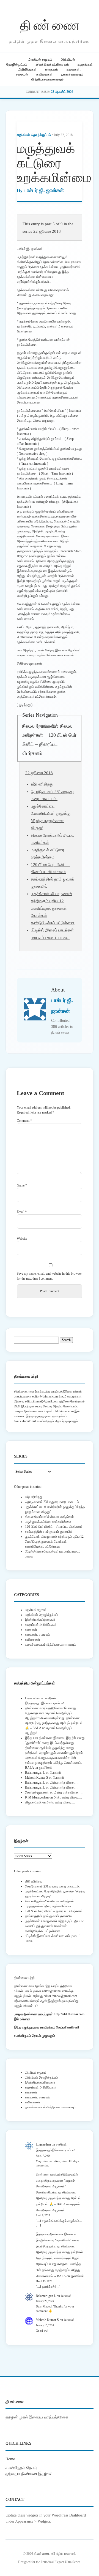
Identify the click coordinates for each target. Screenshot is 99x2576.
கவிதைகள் (45, 74)
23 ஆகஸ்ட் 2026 (62, 92)
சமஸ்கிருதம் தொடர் (21, 2467)
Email (22, 1212)
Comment (24, 1121)
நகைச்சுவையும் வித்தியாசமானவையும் (51, 1645)
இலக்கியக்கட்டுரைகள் (53, 64)
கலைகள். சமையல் (38, 1635)
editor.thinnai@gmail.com (42, 1401)
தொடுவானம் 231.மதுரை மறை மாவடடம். (52, 1502)
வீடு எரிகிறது (42, 784)
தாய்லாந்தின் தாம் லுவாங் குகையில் (49, 1532)
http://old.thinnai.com (69, 2014)
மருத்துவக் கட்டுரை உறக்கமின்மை (48, 1522)
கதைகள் (52, 69)
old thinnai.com (64, 1411)
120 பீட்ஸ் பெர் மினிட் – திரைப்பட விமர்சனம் (49, 744)
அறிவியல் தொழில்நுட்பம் (34, 135)
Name (22, 1185)
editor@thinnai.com (45, 1396)
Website (22, 1239)
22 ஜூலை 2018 (47, 231)
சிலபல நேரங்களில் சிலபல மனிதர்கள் (50, 1517)
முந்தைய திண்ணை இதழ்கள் (29, 2474)
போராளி (55, 1773)
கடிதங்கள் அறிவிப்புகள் (41, 1625)
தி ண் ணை (50, 24)
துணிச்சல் (46, 1768)
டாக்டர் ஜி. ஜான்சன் (44, 190)
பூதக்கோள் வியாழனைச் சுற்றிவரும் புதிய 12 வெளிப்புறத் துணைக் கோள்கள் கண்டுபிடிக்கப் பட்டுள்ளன (53, 908)
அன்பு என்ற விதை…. (64, 1783)
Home (10, 2459)
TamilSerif (72, 2027)
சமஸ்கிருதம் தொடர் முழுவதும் (35, 2036)
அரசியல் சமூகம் (40, 59)
